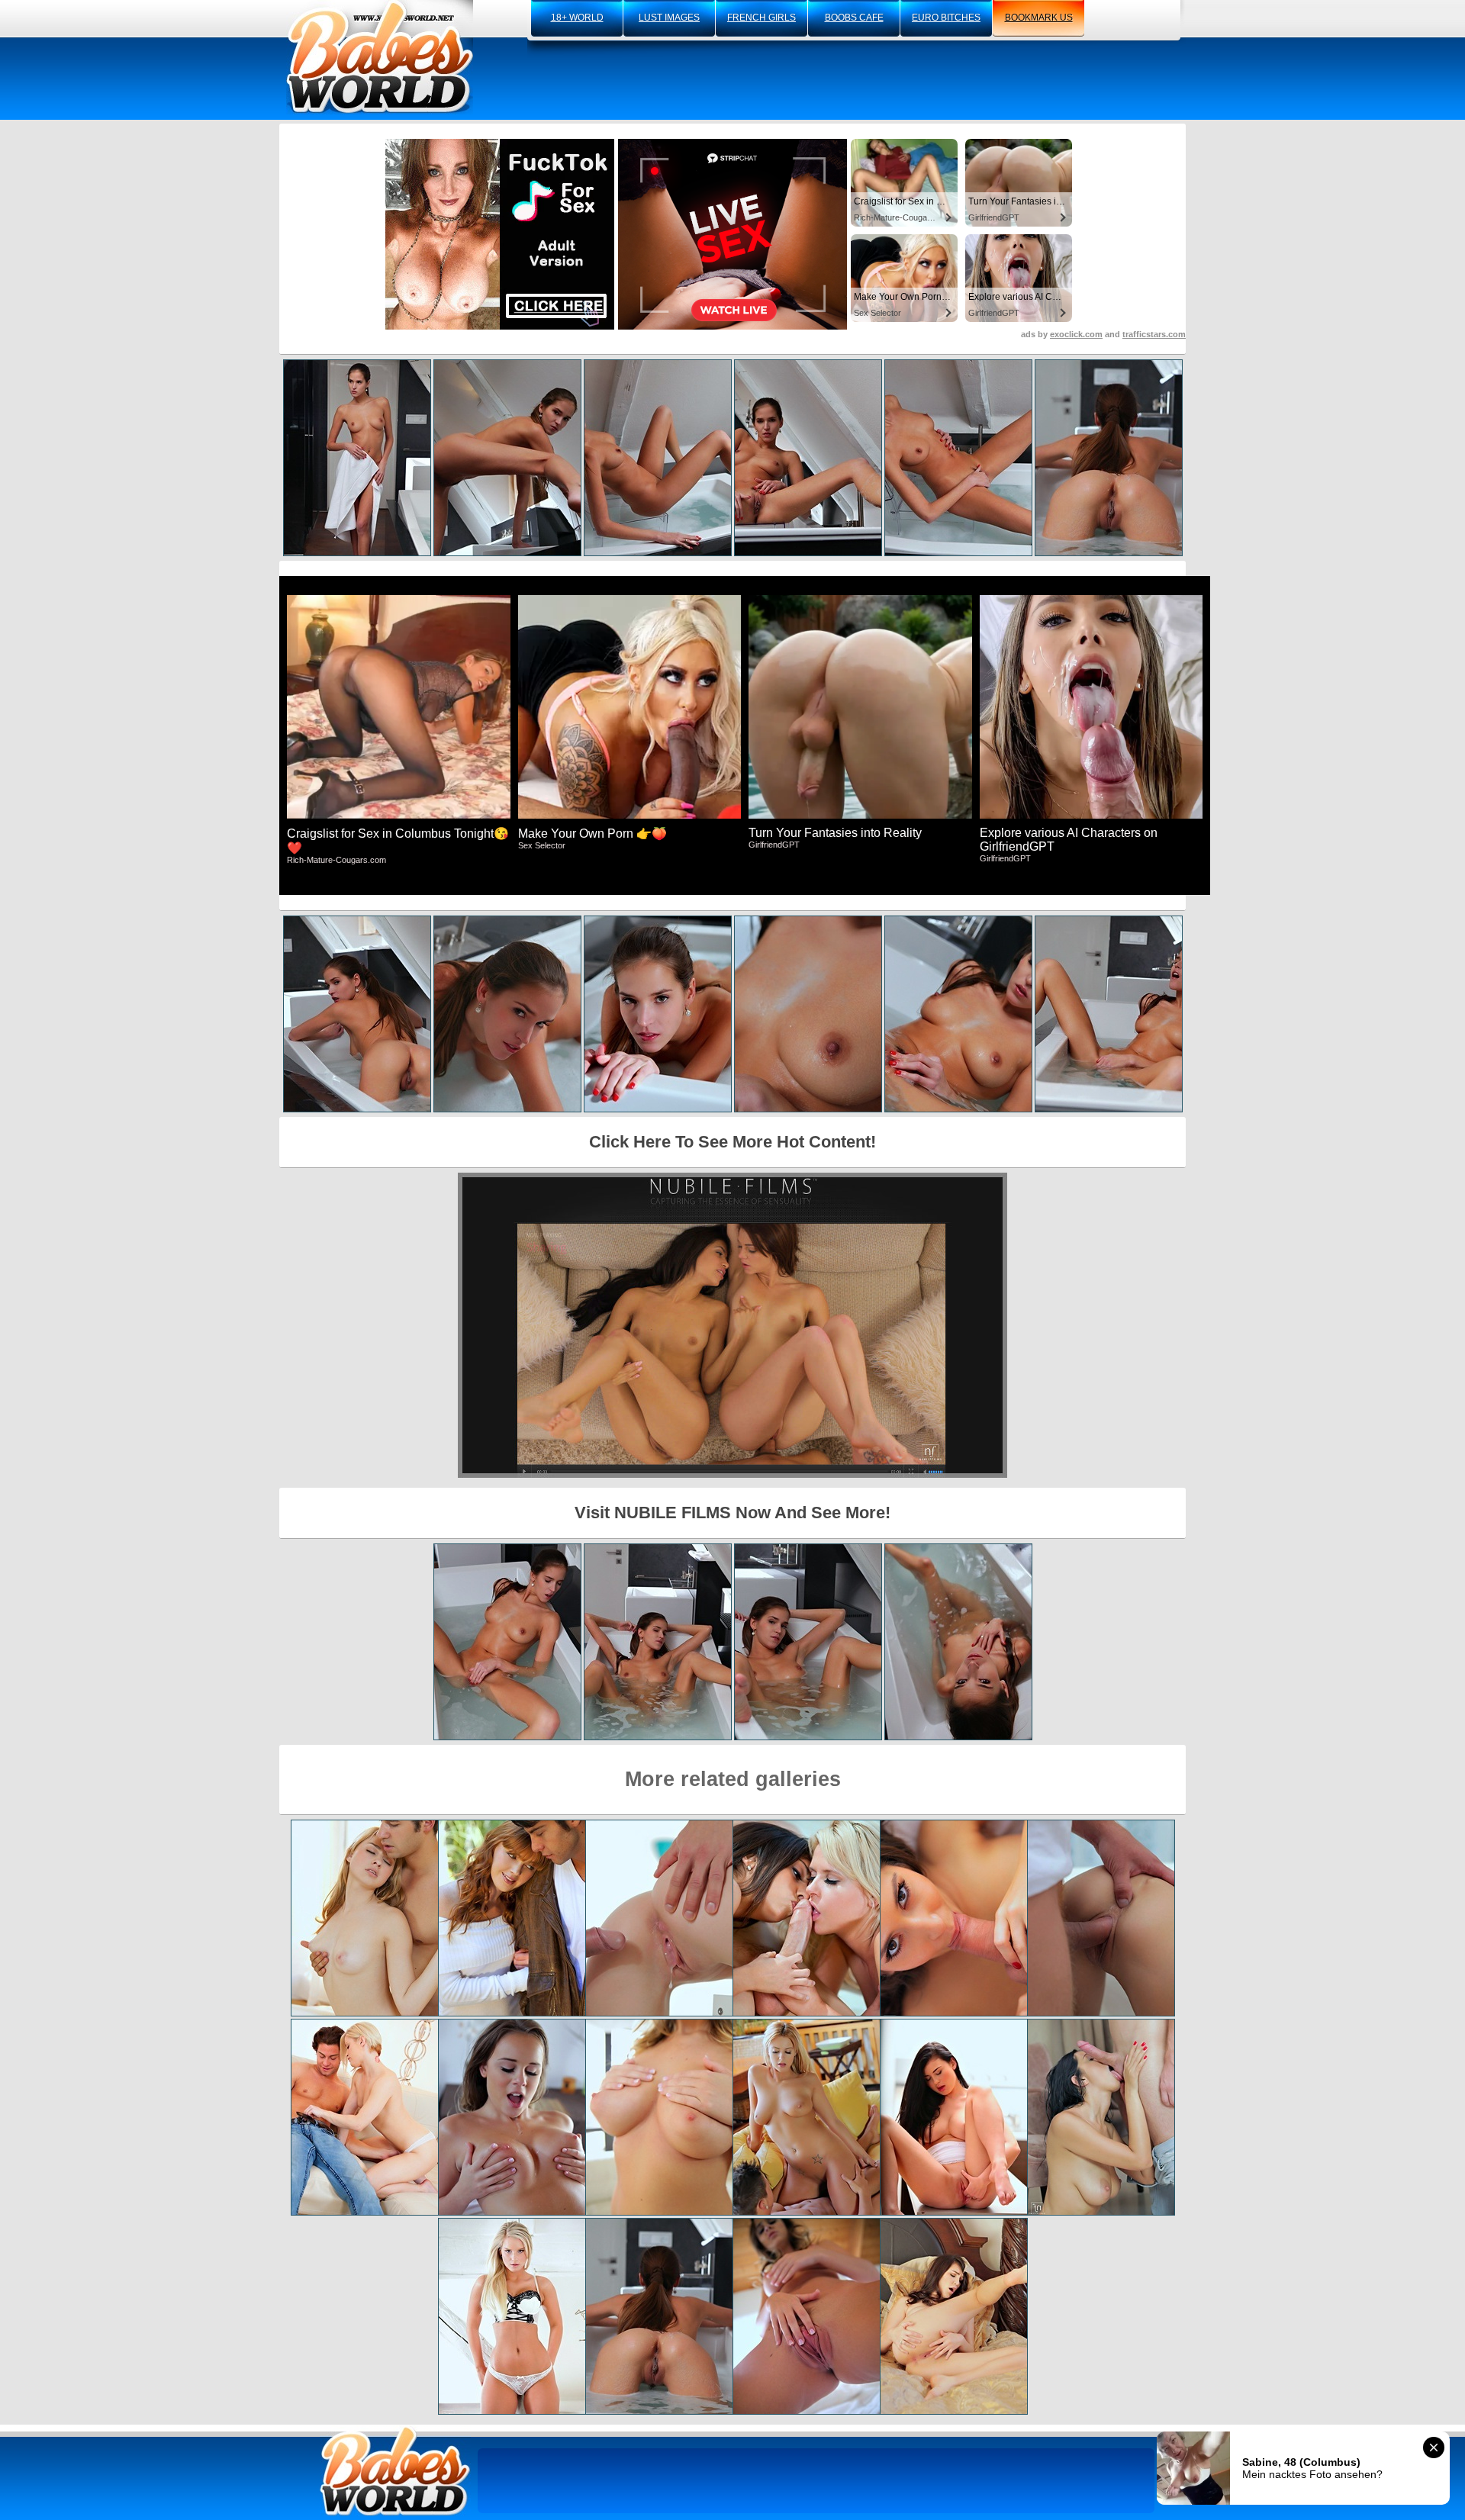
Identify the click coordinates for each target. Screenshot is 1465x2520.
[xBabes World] (380, 57)
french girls (761, 18)
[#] (395, 2471)
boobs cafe (854, 18)
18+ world (577, 18)
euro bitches (946, 18)
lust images (669, 18)
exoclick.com (1076, 334)
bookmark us (1039, 18)
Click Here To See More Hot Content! (732, 1142)
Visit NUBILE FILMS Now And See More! (732, 1513)
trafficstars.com (1154, 334)
